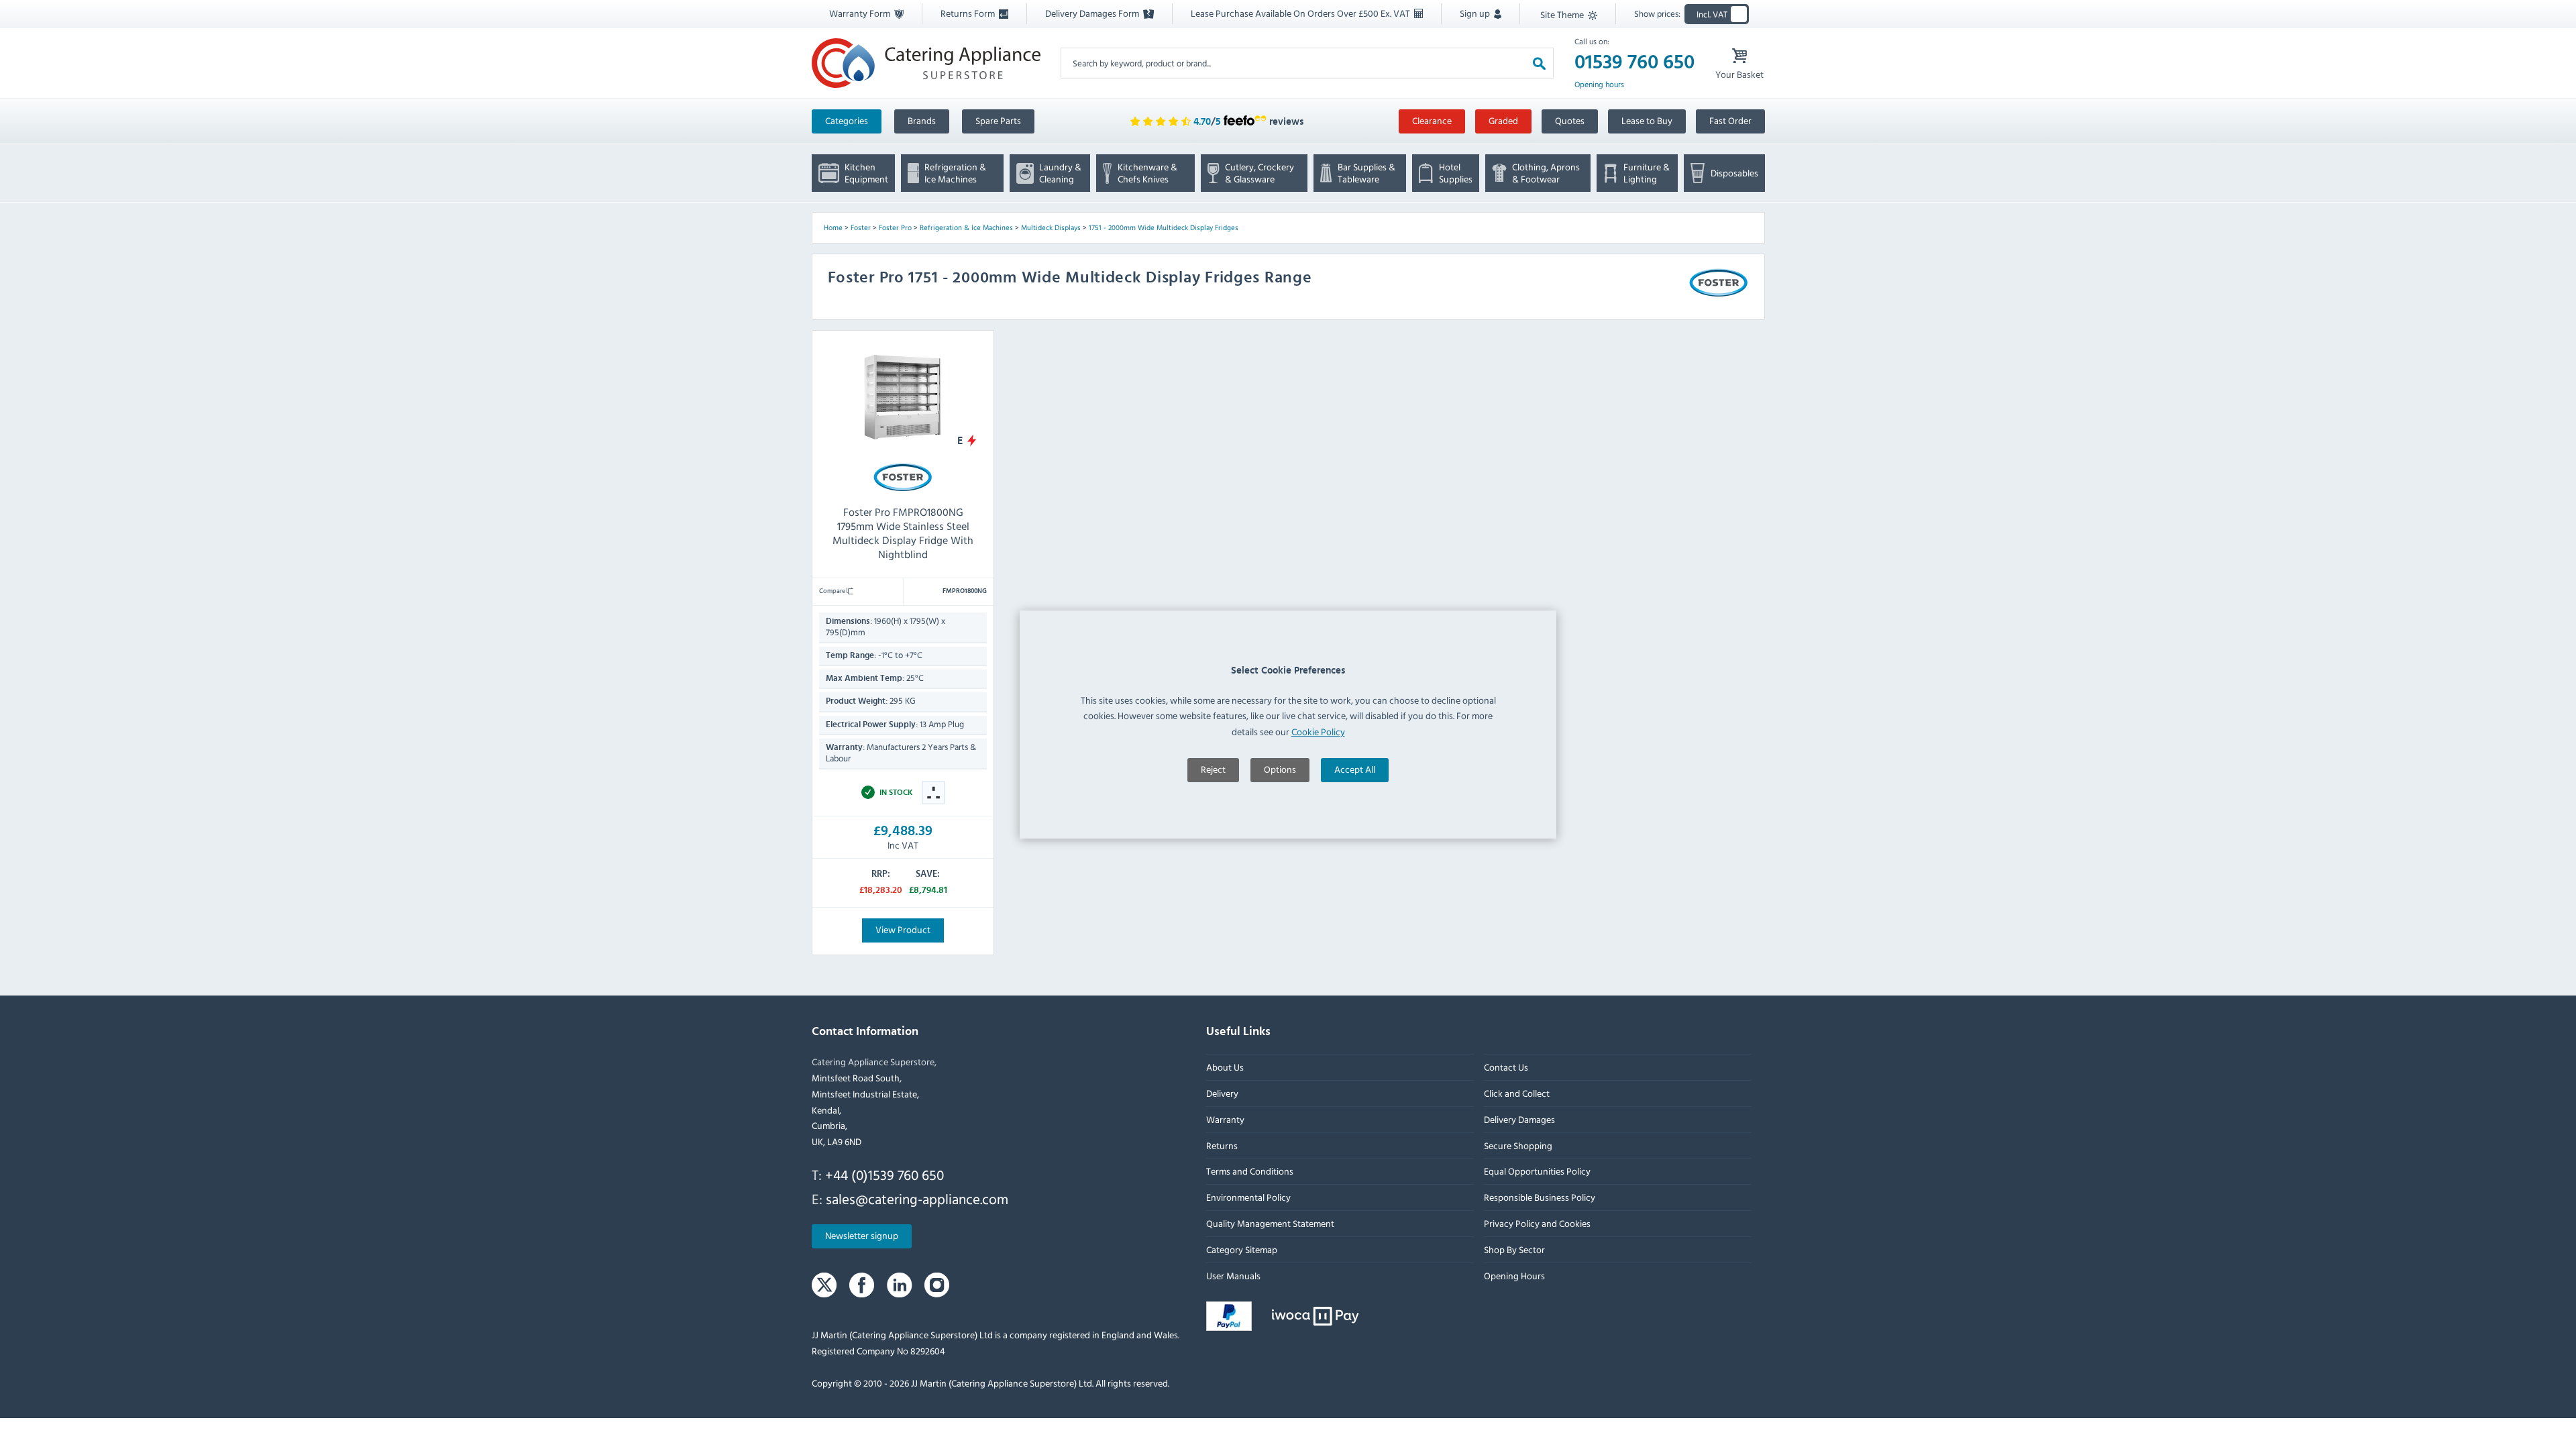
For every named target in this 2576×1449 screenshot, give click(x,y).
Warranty (1225, 1119)
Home (833, 227)
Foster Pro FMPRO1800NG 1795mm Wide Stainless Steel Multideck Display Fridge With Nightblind (903, 533)
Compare (833, 590)
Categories (847, 120)
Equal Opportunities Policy (1537, 1172)
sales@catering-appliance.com (917, 1199)
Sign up (1476, 13)
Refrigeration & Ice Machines (966, 227)
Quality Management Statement (1270, 1223)
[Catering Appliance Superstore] (926, 63)
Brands (922, 120)
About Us (1225, 1068)
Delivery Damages (1519, 1119)
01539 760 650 (1634, 62)
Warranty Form (861, 13)
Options (1280, 769)
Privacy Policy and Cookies (1537, 1223)
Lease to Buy (1647, 120)
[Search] (1539, 63)
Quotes (1570, 120)
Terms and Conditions (1250, 1172)
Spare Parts (998, 120)
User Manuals (1233, 1276)
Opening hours (1599, 85)
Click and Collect (1516, 1093)
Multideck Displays (1051, 227)
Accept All (1355, 769)
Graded (1503, 120)
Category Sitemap (1242, 1249)
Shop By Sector (1514, 1249)
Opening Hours (1514, 1276)
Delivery (1222, 1093)
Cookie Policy (1318, 732)
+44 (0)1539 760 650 (884, 1175)
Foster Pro (895, 227)
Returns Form (969, 13)
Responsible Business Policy (1539, 1198)
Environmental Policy (1248, 1198)
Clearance (1432, 120)
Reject (1213, 769)
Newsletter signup (862, 1236)
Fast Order (1730, 120)
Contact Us (1505, 1068)
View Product (903, 929)
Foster (861, 227)
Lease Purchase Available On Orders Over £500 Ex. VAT (1301, 13)
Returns (1222, 1145)
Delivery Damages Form (1093, 13)
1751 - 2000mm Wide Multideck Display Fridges (1164, 227)
